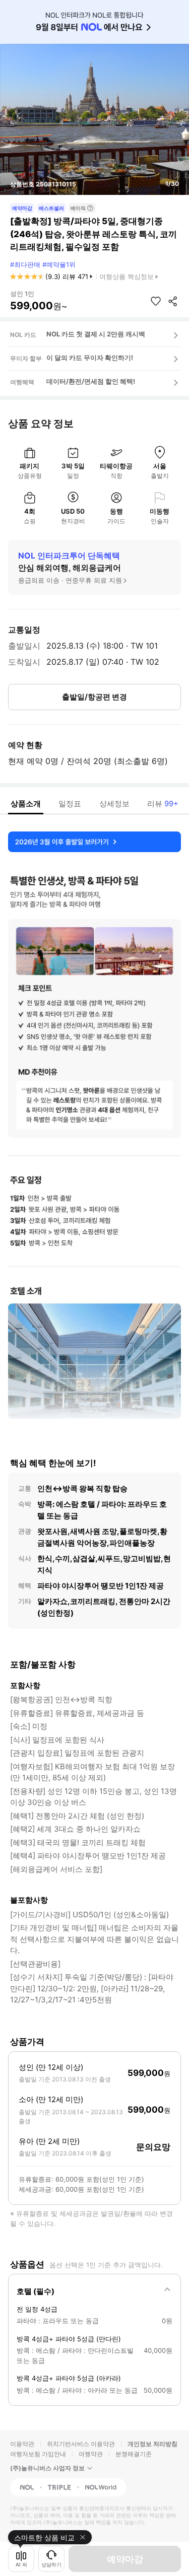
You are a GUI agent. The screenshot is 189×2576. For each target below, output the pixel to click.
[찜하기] (156, 301)
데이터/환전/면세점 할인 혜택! (91, 381)
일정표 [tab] (70, 804)
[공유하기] (173, 301)
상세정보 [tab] (114, 804)
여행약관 (91, 2454)
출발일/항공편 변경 (94, 697)
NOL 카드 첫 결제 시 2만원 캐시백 (96, 334)
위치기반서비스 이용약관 (81, 2444)
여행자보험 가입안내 (38, 2454)
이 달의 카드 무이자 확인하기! (90, 358)
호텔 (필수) (36, 2291)
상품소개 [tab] (26, 804)
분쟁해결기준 (134, 2454)
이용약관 (22, 2444)
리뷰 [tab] (163, 804)
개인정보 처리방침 (152, 2444)
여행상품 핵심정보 (127, 276)
